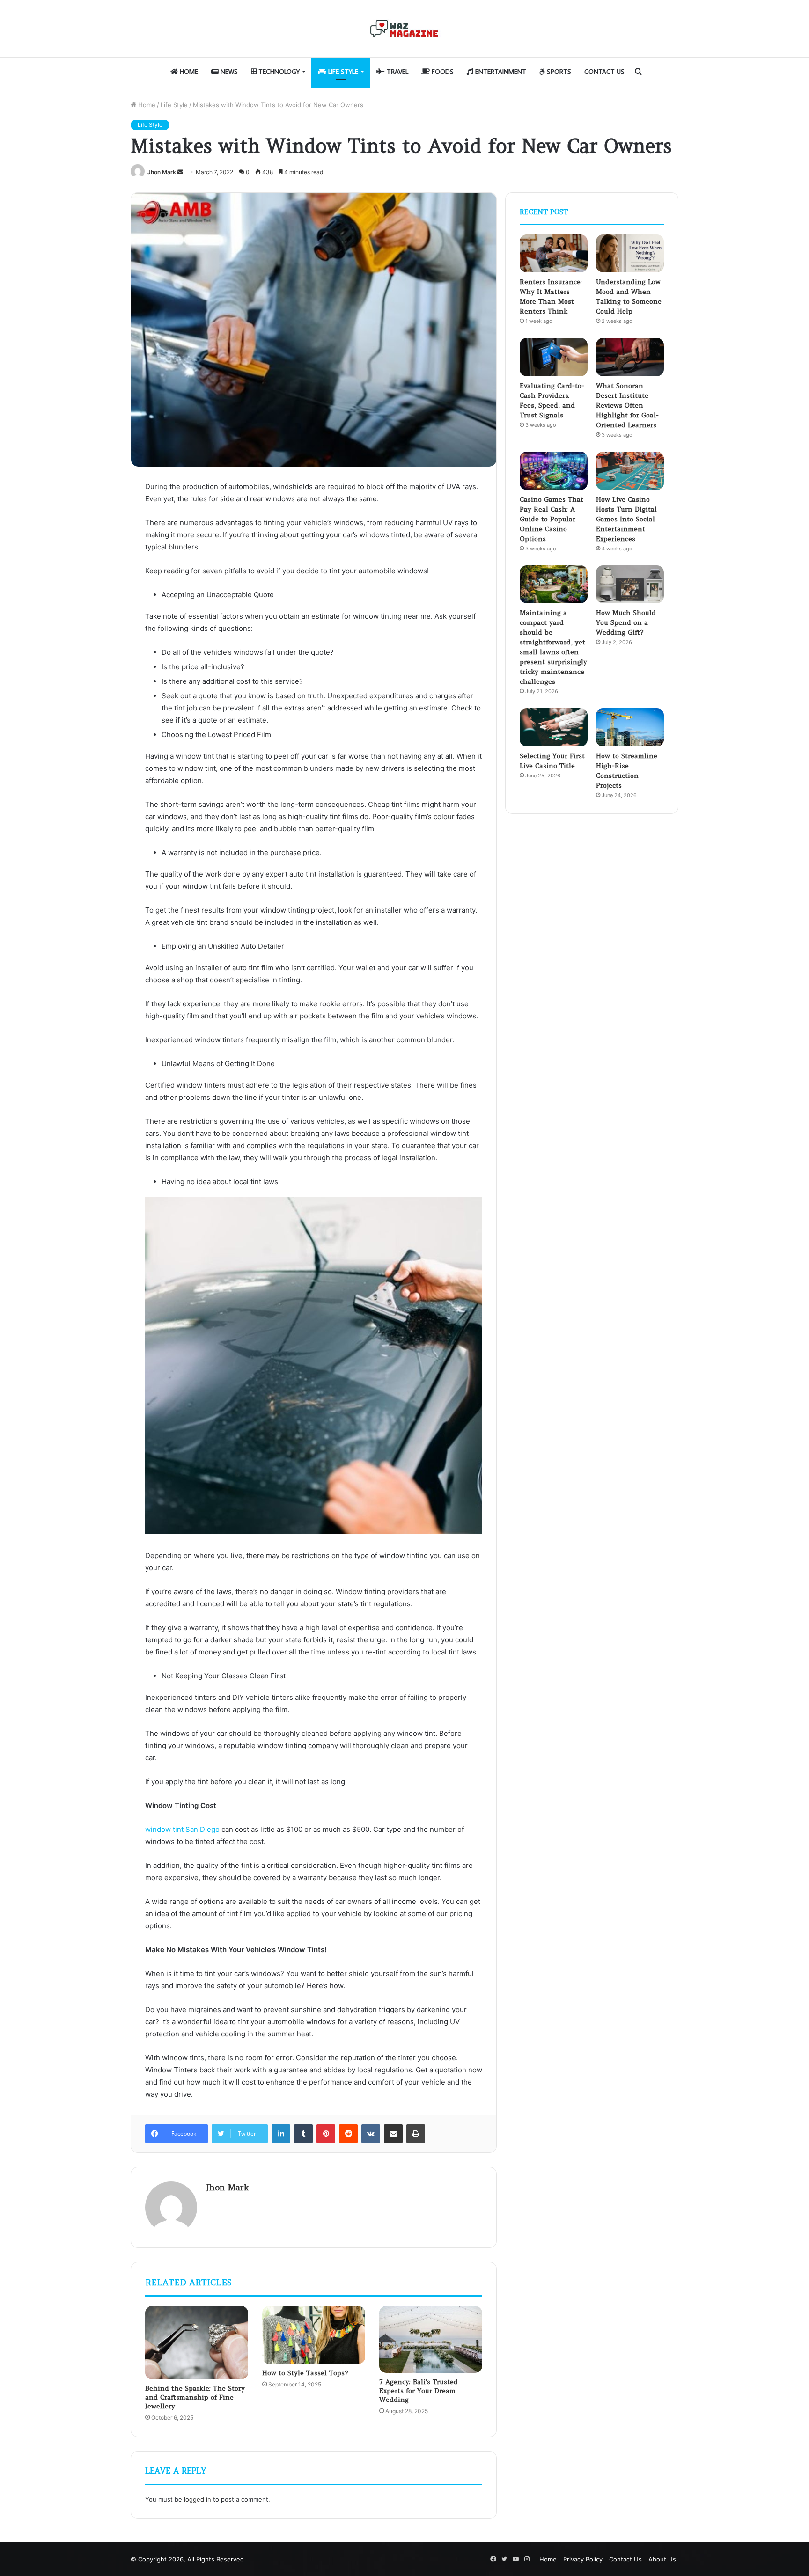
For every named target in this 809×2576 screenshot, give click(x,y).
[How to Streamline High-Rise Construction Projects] (630, 727)
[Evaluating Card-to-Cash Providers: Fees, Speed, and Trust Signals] (554, 357)
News (228, 72)
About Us (662, 2559)
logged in (198, 2499)
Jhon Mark (162, 172)
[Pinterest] (326, 2134)
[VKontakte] (371, 2134)
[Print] (416, 2134)
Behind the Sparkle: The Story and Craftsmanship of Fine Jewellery (195, 2397)
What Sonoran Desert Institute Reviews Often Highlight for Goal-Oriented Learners (627, 405)
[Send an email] (180, 172)
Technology (278, 72)
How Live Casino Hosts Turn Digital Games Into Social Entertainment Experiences (626, 519)
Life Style (342, 72)
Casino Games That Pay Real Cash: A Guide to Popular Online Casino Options (552, 519)
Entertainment (500, 72)
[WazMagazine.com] (404, 29)
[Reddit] (348, 2134)
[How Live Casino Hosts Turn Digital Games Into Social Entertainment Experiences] (630, 471)
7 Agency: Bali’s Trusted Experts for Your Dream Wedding (419, 2391)
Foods (442, 72)
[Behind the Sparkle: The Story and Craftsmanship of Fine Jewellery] (197, 2343)
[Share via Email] (393, 2134)
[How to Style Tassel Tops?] (314, 2335)
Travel (397, 72)
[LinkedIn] (281, 2134)
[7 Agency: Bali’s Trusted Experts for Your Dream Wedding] (431, 2339)
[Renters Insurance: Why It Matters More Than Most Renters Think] (554, 254)
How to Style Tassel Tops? (305, 2373)
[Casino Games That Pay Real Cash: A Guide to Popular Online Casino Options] (554, 471)
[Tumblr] (303, 2134)
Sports (558, 72)
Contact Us (604, 72)
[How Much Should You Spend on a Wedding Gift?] (630, 585)
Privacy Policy (583, 2559)
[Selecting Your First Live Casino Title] (554, 727)
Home (188, 72)
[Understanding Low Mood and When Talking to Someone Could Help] (630, 254)
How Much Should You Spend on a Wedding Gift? (626, 622)
